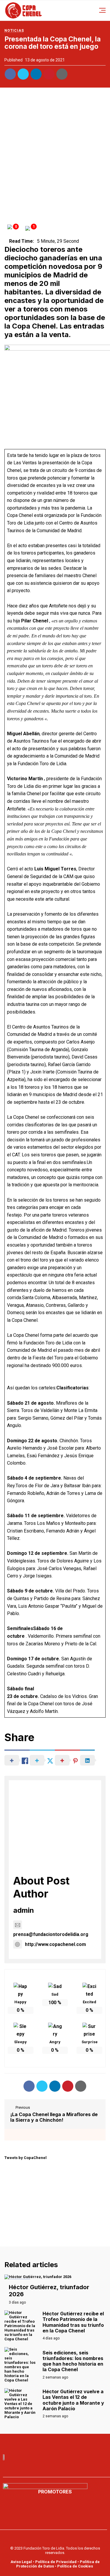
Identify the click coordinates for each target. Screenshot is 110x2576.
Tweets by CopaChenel (26, 2158)
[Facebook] (36, 2443)
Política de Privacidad (56, 2562)
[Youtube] (49, 2443)
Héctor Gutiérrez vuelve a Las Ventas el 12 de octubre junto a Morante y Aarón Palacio (73, 2400)
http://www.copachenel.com (55, 1944)
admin (24, 1910)
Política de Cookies (75, 2566)
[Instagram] (75, 2443)
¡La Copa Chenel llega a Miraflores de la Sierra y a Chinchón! (54, 2117)
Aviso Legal (21, 2562)
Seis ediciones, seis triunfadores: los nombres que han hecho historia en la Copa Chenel (73, 2361)
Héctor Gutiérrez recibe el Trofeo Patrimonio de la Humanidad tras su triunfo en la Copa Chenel (73, 2322)
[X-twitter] (62, 2443)
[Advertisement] (55, 153)
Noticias (14, 31)
